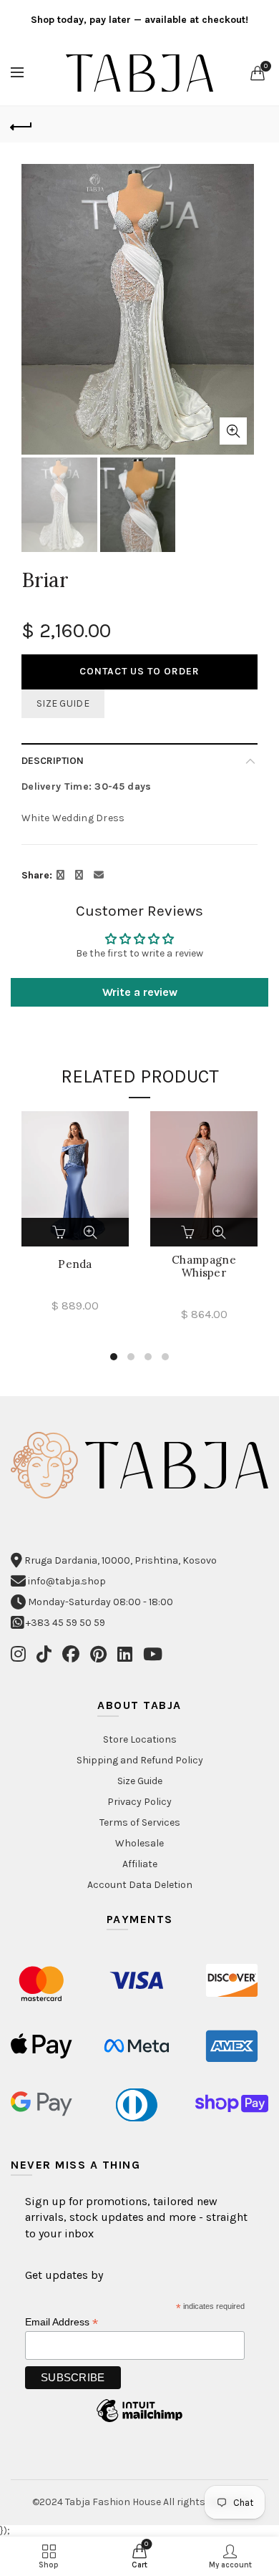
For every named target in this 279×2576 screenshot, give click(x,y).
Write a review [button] (140, 992)
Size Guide (63, 703)
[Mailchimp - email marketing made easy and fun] (139, 2422)
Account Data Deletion (140, 1885)
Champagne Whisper (204, 1267)
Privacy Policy (139, 1802)
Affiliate (140, 1864)
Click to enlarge (233, 431)
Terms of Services (140, 1822)
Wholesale (139, 1843)
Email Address (62, 2322)
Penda (75, 1264)
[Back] (21, 125)
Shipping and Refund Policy (140, 1760)
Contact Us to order (139, 671)
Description (53, 761)
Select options (60, 1232)
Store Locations (140, 1739)
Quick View (90, 1232)
